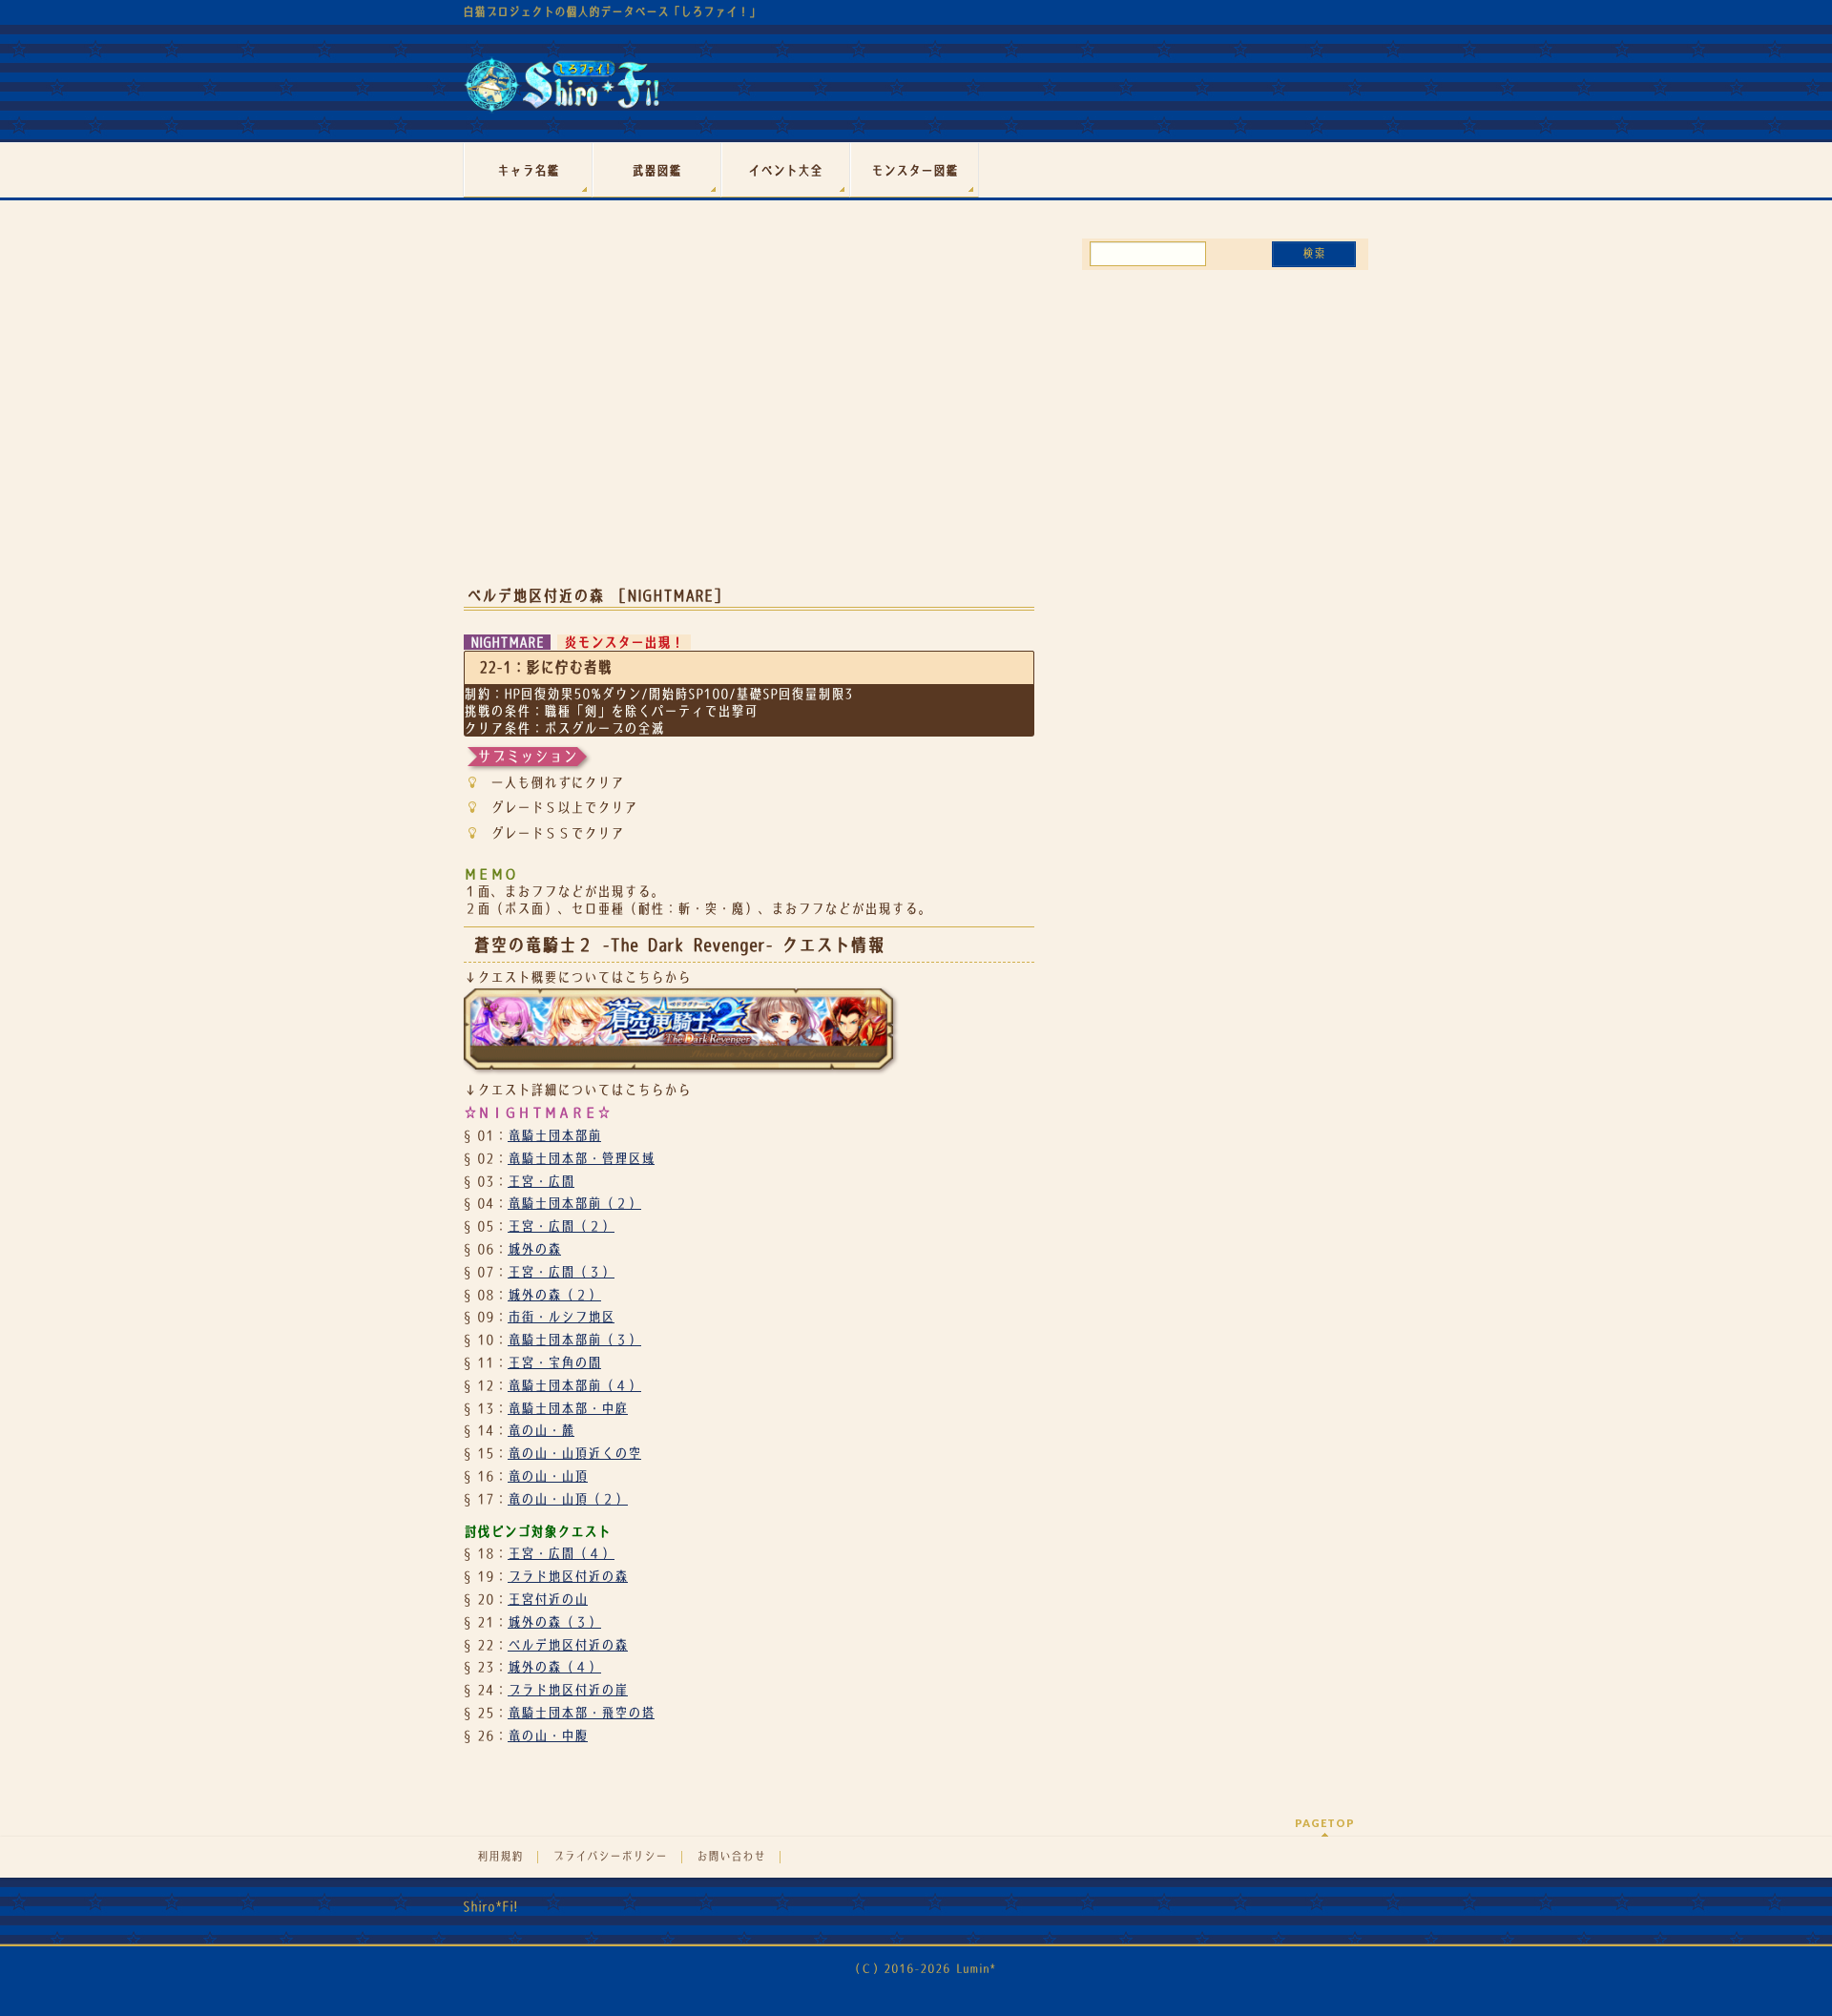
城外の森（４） (554, 1667)
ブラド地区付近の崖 (568, 1690)
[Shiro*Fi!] (562, 92)
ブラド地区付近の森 (568, 1576)
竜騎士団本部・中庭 (568, 1408)
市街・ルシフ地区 (561, 1317)
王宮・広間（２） (561, 1226)
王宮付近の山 (548, 1599)
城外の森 (534, 1249)
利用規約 (500, 1857)
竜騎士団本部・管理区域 (581, 1158)
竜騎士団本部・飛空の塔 (581, 1713)
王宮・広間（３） (561, 1272)
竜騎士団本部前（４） (574, 1385)
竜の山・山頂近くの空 (574, 1453)
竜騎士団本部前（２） (574, 1203)
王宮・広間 (541, 1181)
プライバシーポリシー (610, 1857)
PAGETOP (1325, 1823)
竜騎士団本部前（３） (574, 1340)
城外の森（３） (554, 1622)
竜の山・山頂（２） (568, 1499)
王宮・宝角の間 (554, 1362)
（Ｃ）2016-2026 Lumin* (922, 1969)
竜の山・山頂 (548, 1476)
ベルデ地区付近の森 (568, 1645)
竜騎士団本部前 (554, 1135)
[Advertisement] (749, 418)
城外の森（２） (554, 1295)
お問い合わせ (731, 1857)
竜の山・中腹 (548, 1735)
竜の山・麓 (541, 1430)
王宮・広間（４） (561, 1553)
